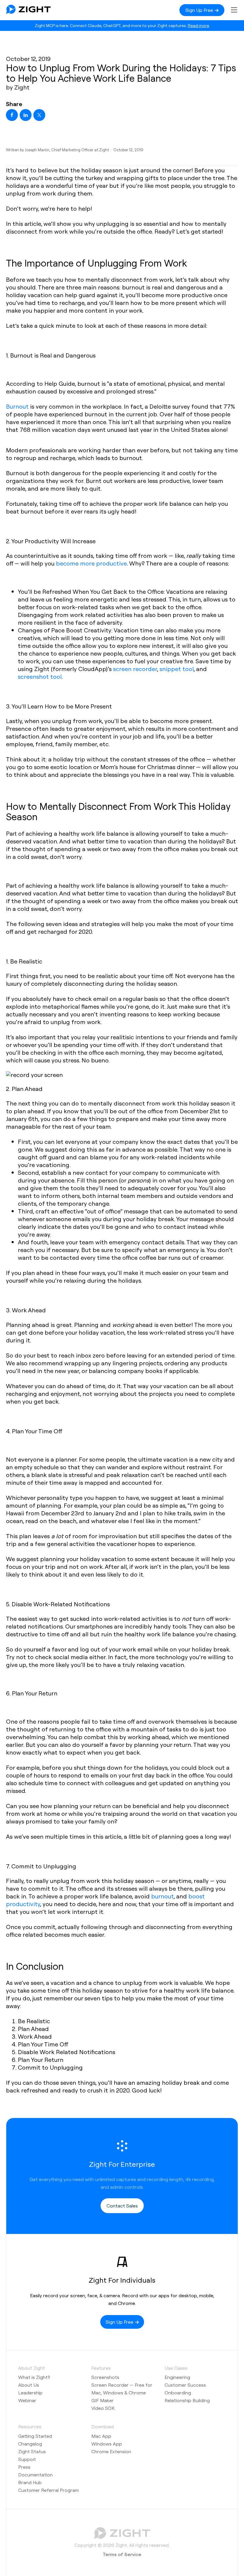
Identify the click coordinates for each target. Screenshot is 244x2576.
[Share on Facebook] (12, 115)
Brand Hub (30, 2482)
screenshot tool (40, 676)
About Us (29, 2385)
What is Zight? (34, 2377)
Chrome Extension (111, 2451)
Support (27, 2459)
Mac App (101, 2436)
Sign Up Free (200, 10)
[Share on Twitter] (39, 115)
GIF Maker (103, 2400)
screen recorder (135, 669)
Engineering (177, 2377)
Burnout (17, 406)
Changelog (30, 2444)
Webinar (27, 2400)
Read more (198, 25)
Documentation (35, 2475)
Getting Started (35, 2436)
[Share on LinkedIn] (26, 115)
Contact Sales (122, 2206)
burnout (162, 1896)
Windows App (107, 2444)
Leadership (30, 2392)
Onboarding (178, 2392)
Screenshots (105, 2377)
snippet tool (177, 669)
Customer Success (185, 2385)
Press (24, 2467)
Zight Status (32, 2451)
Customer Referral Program (49, 2490)
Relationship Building (187, 2400)
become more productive (91, 563)
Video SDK (103, 2408)
